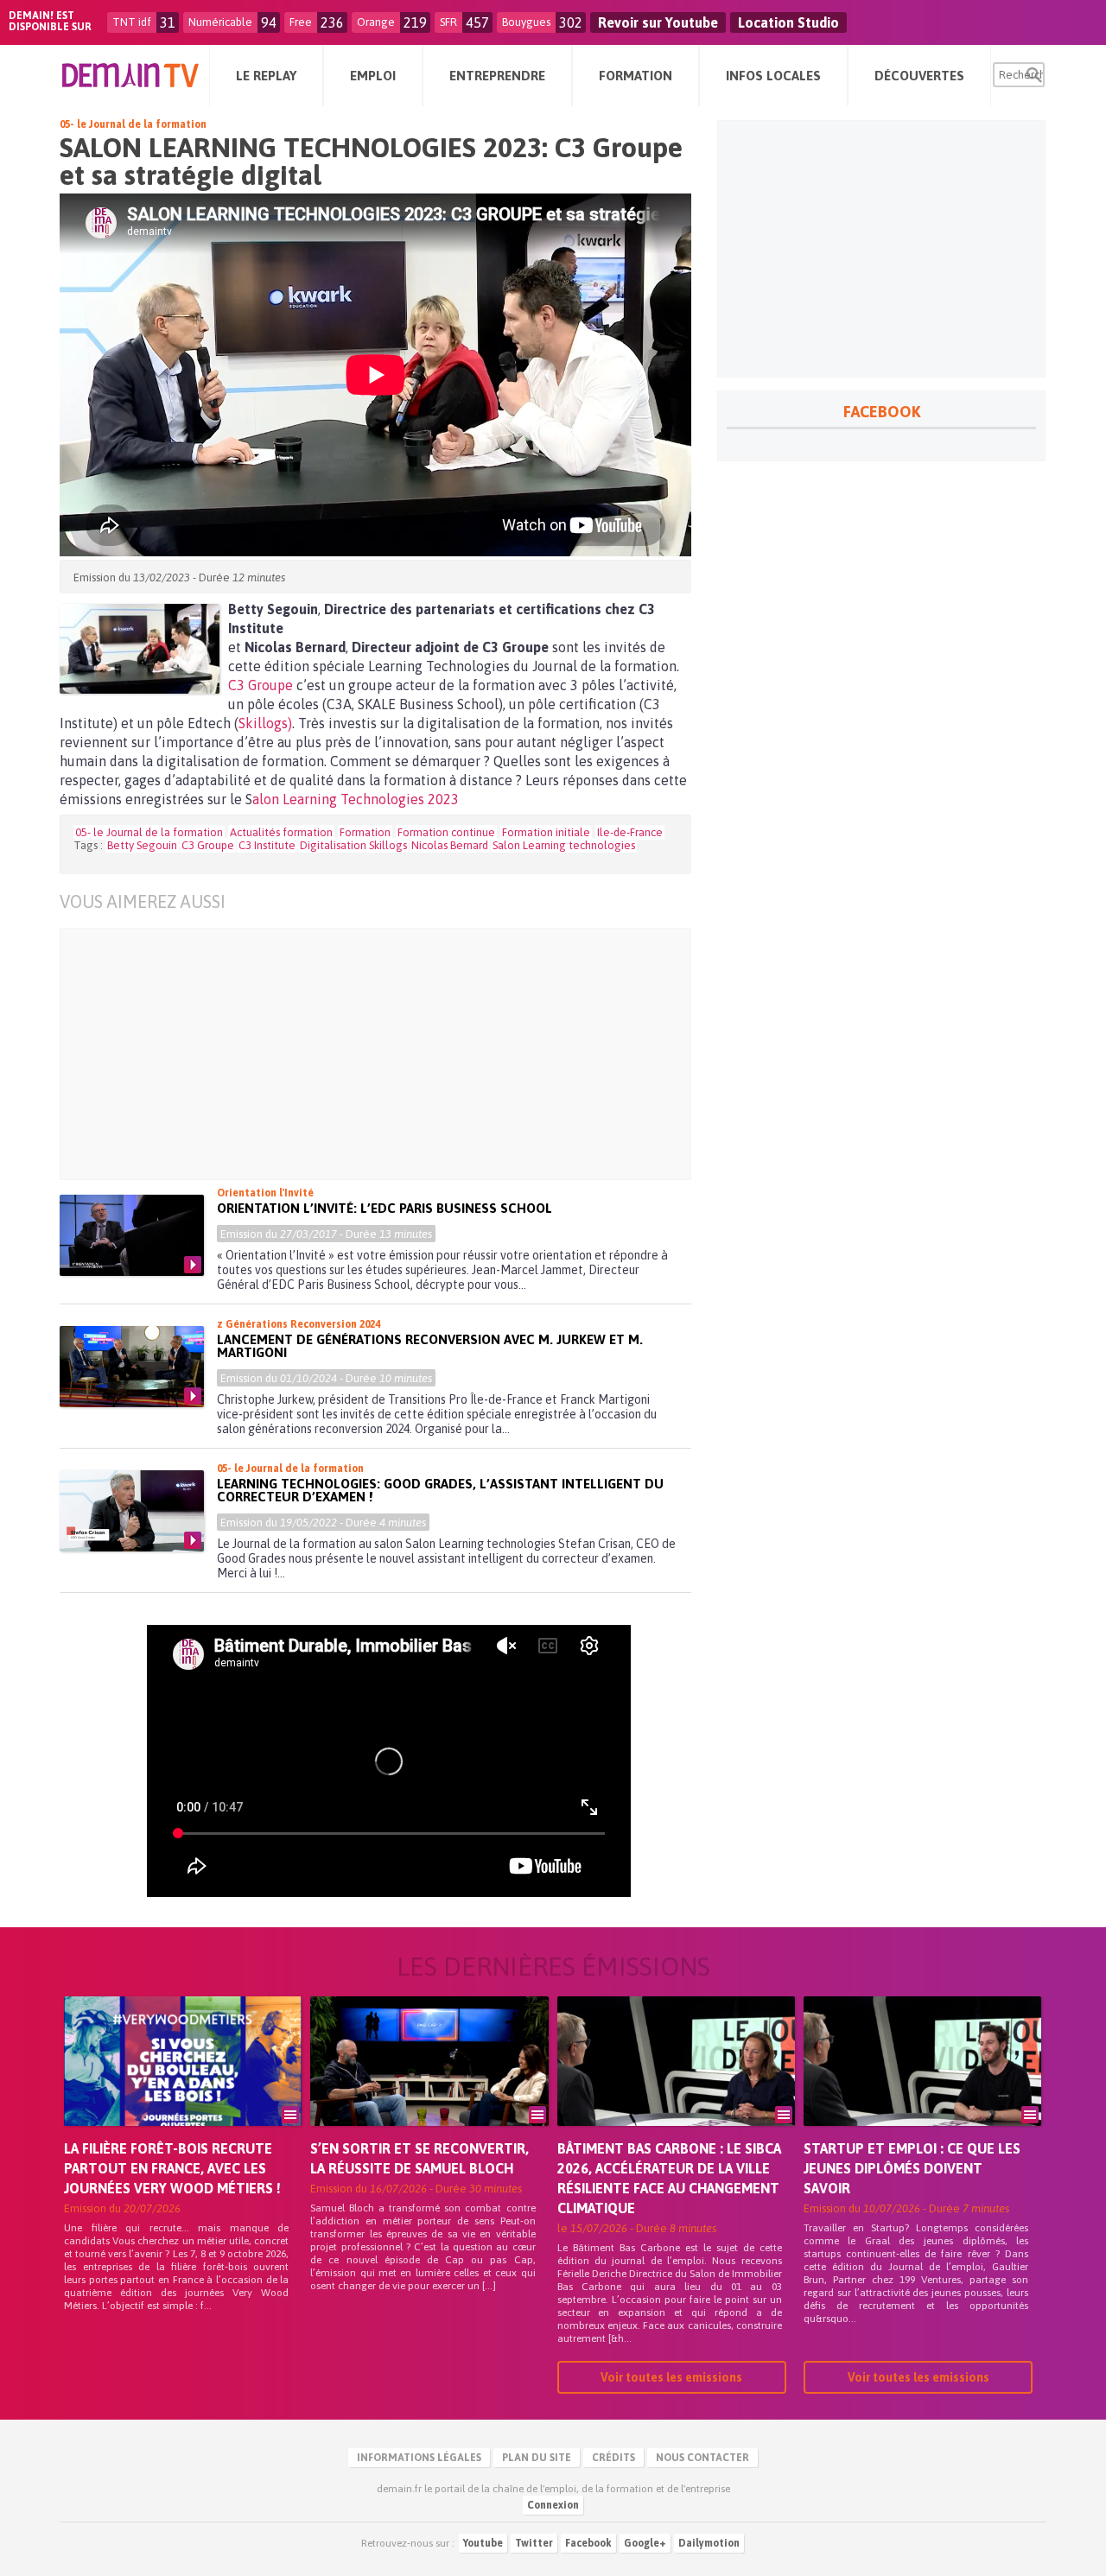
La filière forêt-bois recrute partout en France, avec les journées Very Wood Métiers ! (172, 2168)
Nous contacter (702, 2458)
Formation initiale (546, 832)
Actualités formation (281, 832)
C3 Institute (267, 845)
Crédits (613, 2458)
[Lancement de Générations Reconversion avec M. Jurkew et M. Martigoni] (132, 1367)
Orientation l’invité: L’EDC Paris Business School (385, 1208)
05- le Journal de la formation (133, 124)
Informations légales (419, 2458)
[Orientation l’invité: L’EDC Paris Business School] (132, 1235)
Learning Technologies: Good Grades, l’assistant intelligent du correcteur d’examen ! (440, 1490)
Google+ (645, 2543)
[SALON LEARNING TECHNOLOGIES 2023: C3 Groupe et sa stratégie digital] (140, 649)
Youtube (483, 2543)
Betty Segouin (142, 845)
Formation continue (446, 832)
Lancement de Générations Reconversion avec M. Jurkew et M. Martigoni (430, 1346)
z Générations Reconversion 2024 (299, 1324)
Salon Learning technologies (564, 845)
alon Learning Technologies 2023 (356, 799)
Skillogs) (265, 723)
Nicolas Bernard (450, 845)
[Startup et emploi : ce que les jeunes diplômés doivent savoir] (922, 2085)
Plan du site (537, 2458)
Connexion (553, 2505)
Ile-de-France (630, 832)
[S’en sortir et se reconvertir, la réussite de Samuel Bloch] (429, 2085)
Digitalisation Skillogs (353, 845)
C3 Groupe (261, 685)
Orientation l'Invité (265, 1193)
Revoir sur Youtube (658, 22)
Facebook (588, 2543)
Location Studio (788, 22)
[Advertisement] (362, 1054)
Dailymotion (709, 2543)
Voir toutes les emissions (671, 2377)
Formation (365, 832)
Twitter (534, 2543)
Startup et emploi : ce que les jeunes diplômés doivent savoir (912, 2168)
